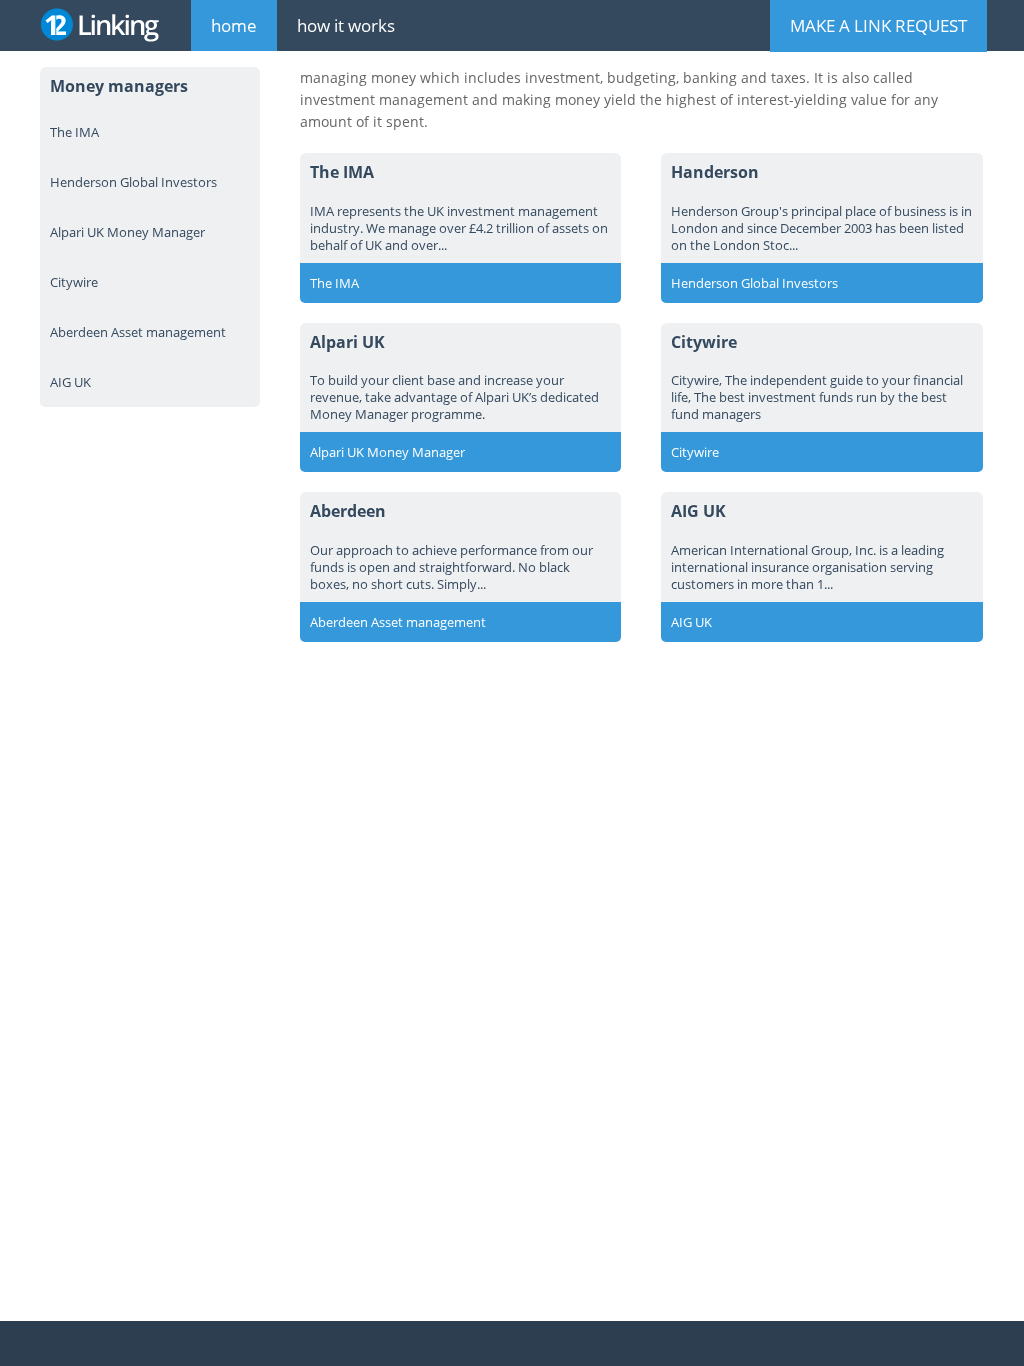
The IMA (74, 132)
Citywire (74, 282)
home (234, 25)
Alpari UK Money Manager (127, 232)
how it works (346, 25)
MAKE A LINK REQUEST (878, 25)
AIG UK (70, 382)
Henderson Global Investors (133, 182)
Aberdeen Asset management (138, 332)
